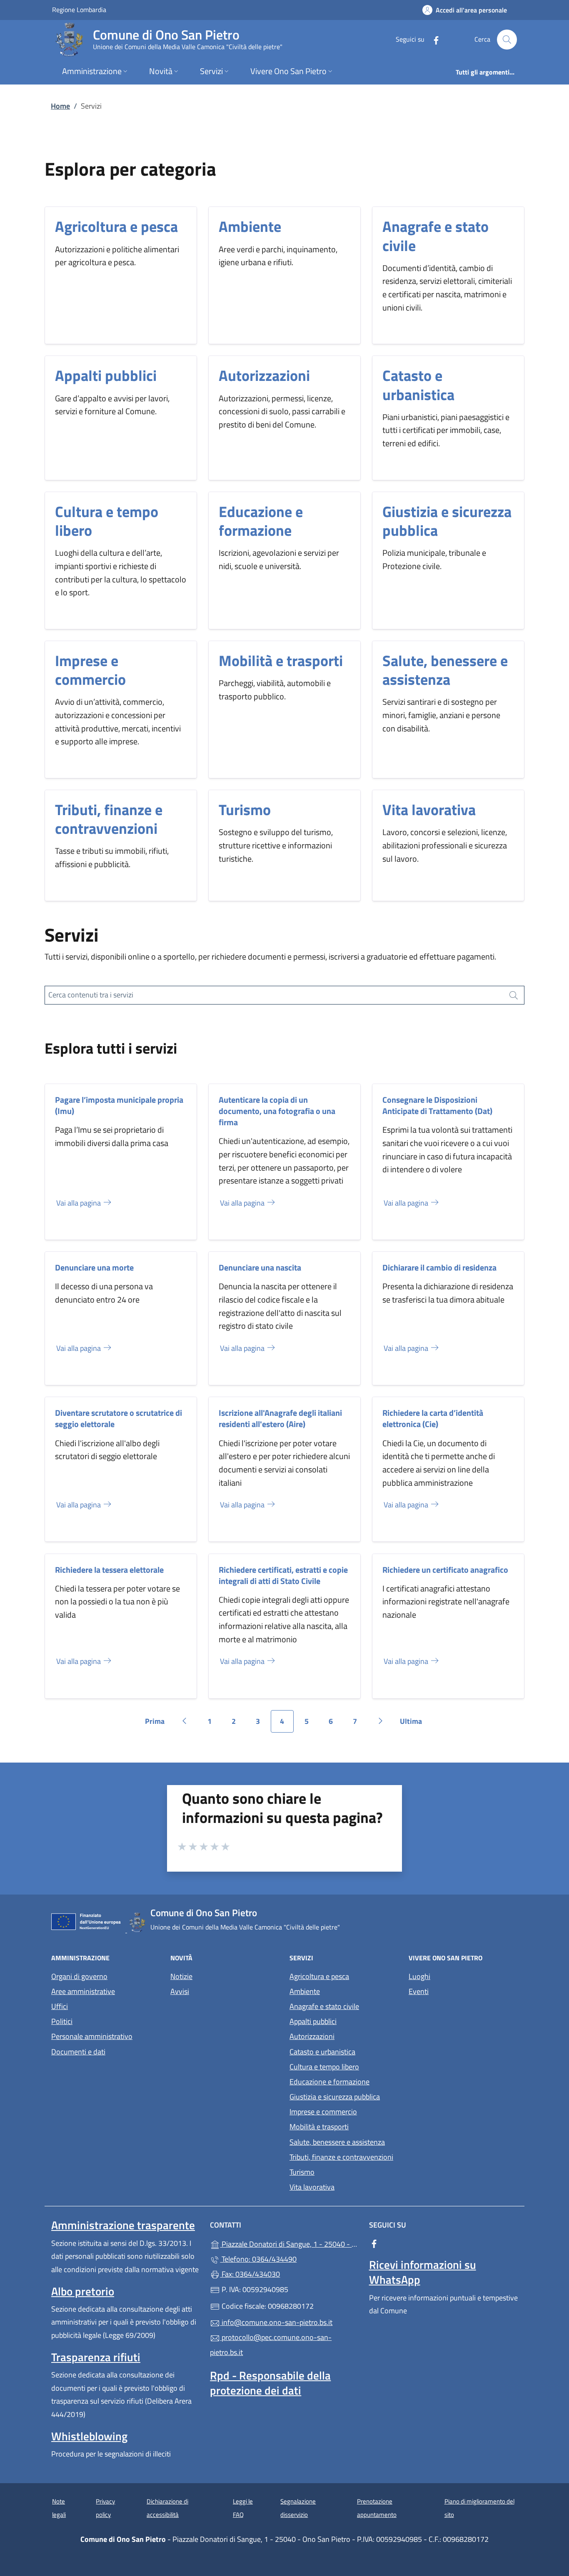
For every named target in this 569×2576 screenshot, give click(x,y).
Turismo (245, 809)
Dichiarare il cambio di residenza (439, 1267)
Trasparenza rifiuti (96, 2357)
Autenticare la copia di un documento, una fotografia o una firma (277, 1111)
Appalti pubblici (106, 375)
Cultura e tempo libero (107, 521)
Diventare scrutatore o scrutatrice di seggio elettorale (119, 1418)
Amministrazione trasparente (123, 2225)
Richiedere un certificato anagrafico (445, 1570)
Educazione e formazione (261, 521)
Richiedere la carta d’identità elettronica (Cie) (433, 1418)
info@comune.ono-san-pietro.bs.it (276, 2322)
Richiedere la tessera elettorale (109, 1570)
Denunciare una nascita (260, 1267)
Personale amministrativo (92, 2036)
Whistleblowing (89, 2436)
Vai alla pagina (79, 1203)
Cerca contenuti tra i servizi (91, 995)
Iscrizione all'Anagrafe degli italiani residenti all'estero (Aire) (280, 1418)
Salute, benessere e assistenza (445, 670)
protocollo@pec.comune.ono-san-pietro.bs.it (271, 2345)
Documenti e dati (78, 2052)
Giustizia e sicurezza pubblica (447, 521)
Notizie (181, 1976)
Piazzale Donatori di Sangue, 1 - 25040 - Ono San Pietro (289, 2243)
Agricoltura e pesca (116, 226)
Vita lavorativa (429, 809)
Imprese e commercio (90, 670)
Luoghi (419, 1976)
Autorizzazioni (264, 375)
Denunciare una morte (94, 1267)
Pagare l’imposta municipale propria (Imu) (119, 1105)
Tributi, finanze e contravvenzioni (109, 819)
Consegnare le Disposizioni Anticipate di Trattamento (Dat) (437, 1105)
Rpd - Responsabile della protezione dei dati (270, 2383)
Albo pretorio (83, 2291)
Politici (62, 2021)
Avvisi (180, 1991)
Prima (157, 1724)
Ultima (414, 1724)
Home (60, 106)
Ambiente (250, 226)
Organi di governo (79, 1976)
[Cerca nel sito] (507, 40)
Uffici (60, 2006)
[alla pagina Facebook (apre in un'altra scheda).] (433, 39)
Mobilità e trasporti (281, 660)
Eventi (419, 1991)
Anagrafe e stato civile (435, 236)
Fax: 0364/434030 (250, 2274)
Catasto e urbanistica (418, 385)
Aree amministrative (83, 1991)
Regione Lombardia (79, 9)
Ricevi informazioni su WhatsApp (423, 2272)
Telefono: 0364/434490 (258, 2259)
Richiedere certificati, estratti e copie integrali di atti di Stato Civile (283, 1575)
